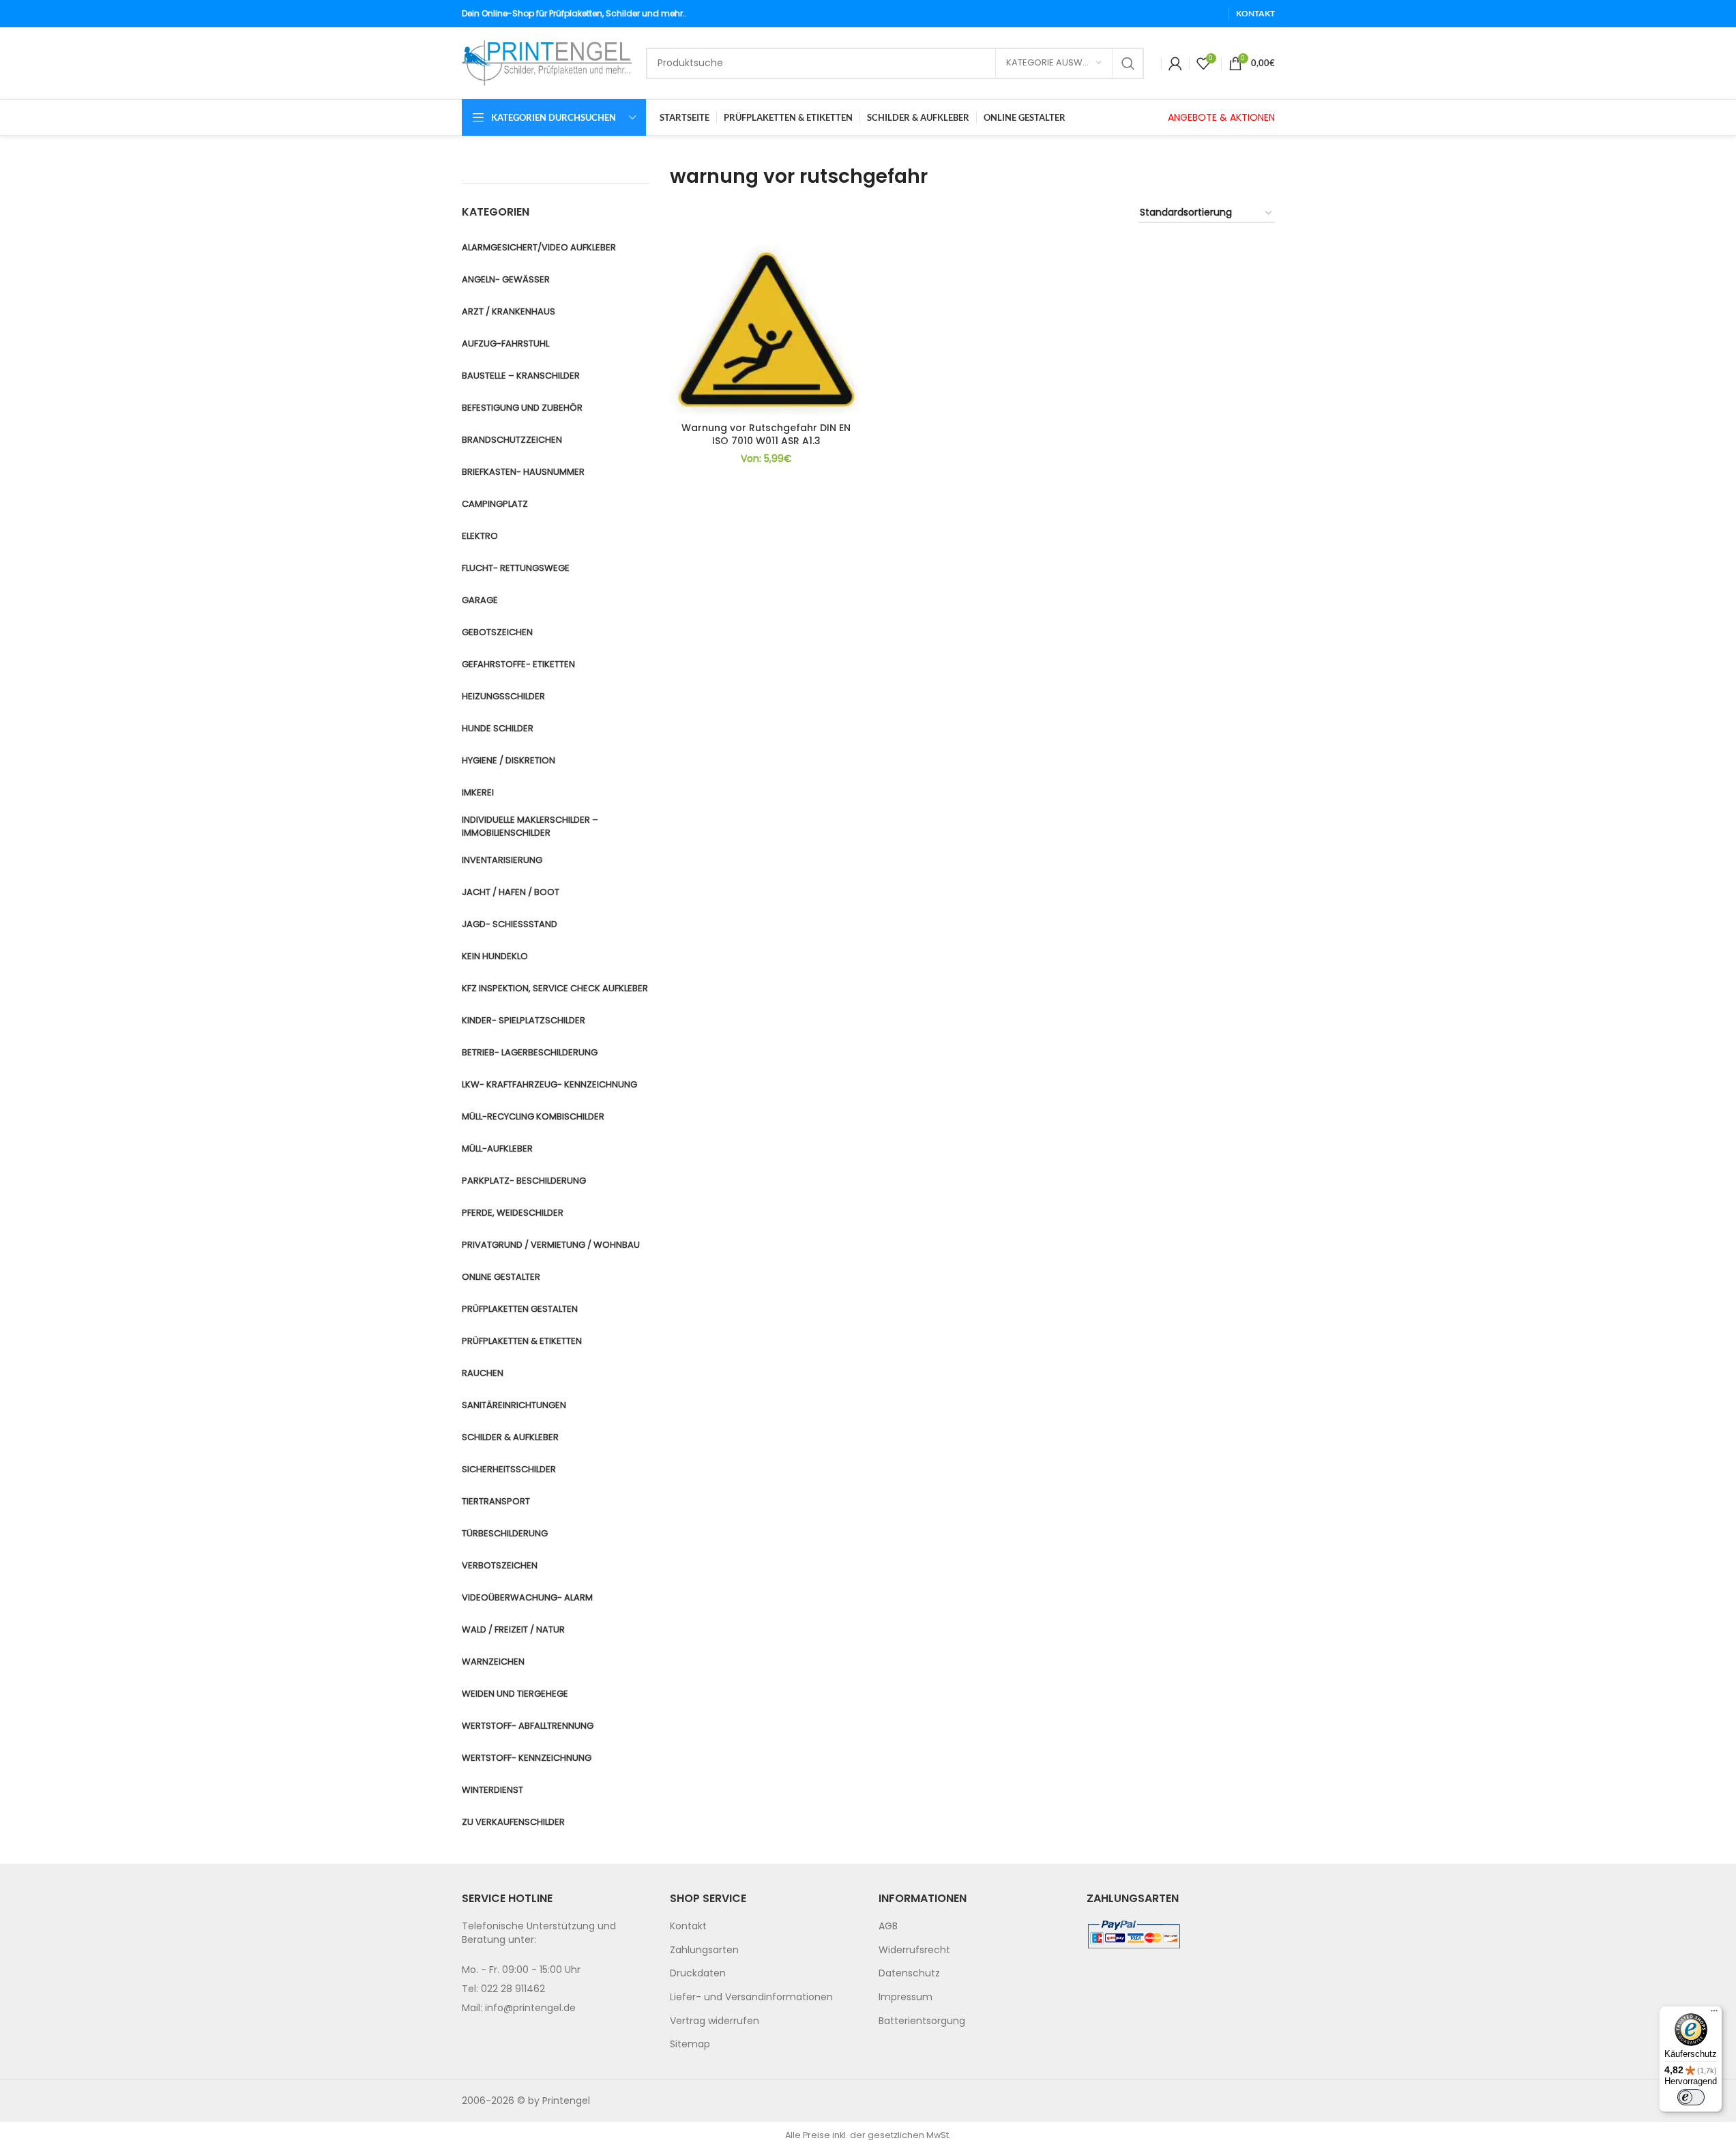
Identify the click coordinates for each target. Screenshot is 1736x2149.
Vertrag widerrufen (715, 2021)
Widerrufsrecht (914, 1950)
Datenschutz (909, 1973)
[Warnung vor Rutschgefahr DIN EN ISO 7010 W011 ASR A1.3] (766, 330)
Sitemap (690, 2044)
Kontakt (688, 1926)
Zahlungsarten (704, 1950)
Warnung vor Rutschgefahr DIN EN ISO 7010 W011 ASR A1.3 (766, 435)
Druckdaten (698, 1973)
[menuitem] (764, 1927)
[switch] (1691, 2097)
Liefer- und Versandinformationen (751, 1997)
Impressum (906, 1997)
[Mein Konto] (1175, 63)
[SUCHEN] (1128, 63)
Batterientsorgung (922, 2021)
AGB (888, 1926)
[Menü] (1714, 2014)
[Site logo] (547, 62)
